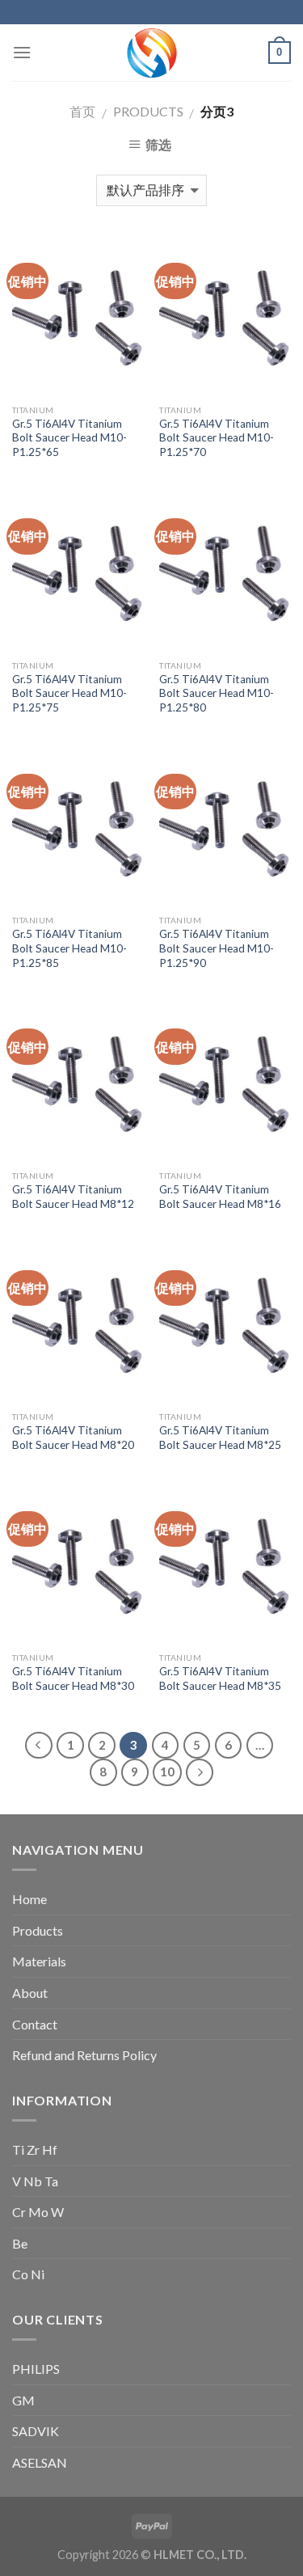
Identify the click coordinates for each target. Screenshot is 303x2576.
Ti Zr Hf (35, 2149)
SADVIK (36, 2431)
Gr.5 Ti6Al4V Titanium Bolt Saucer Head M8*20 (73, 1438)
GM (23, 2400)
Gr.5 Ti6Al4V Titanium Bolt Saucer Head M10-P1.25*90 (217, 948)
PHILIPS (36, 2369)
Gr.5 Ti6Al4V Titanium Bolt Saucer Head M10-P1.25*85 (69, 948)
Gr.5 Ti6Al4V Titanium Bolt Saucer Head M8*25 (220, 1438)
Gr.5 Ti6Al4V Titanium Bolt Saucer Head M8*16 (220, 1197)
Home (29, 1899)
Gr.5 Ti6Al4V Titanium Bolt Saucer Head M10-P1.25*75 (69, 693)
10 (167, 1772)
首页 (82, 111)
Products (148, 111)
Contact (35, 2024)
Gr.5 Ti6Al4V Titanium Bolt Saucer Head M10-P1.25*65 (69, 438)
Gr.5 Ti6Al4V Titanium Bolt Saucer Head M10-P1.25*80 (217, 693)
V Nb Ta (35, 2181)
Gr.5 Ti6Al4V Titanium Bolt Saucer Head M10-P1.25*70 (217, 438)
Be (20, 2243)
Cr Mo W (38, 2212)
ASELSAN (40, 2462)
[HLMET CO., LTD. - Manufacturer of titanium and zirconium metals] (152, 53)
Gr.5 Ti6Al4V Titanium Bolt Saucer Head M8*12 (73, 1197)
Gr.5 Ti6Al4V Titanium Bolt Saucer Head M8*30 (73, 1679)
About (30, 1993)
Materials (39, 1961)
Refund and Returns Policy (84, 2055)
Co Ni (28, 2274)
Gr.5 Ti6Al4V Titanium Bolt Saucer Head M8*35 (220, 1679)
